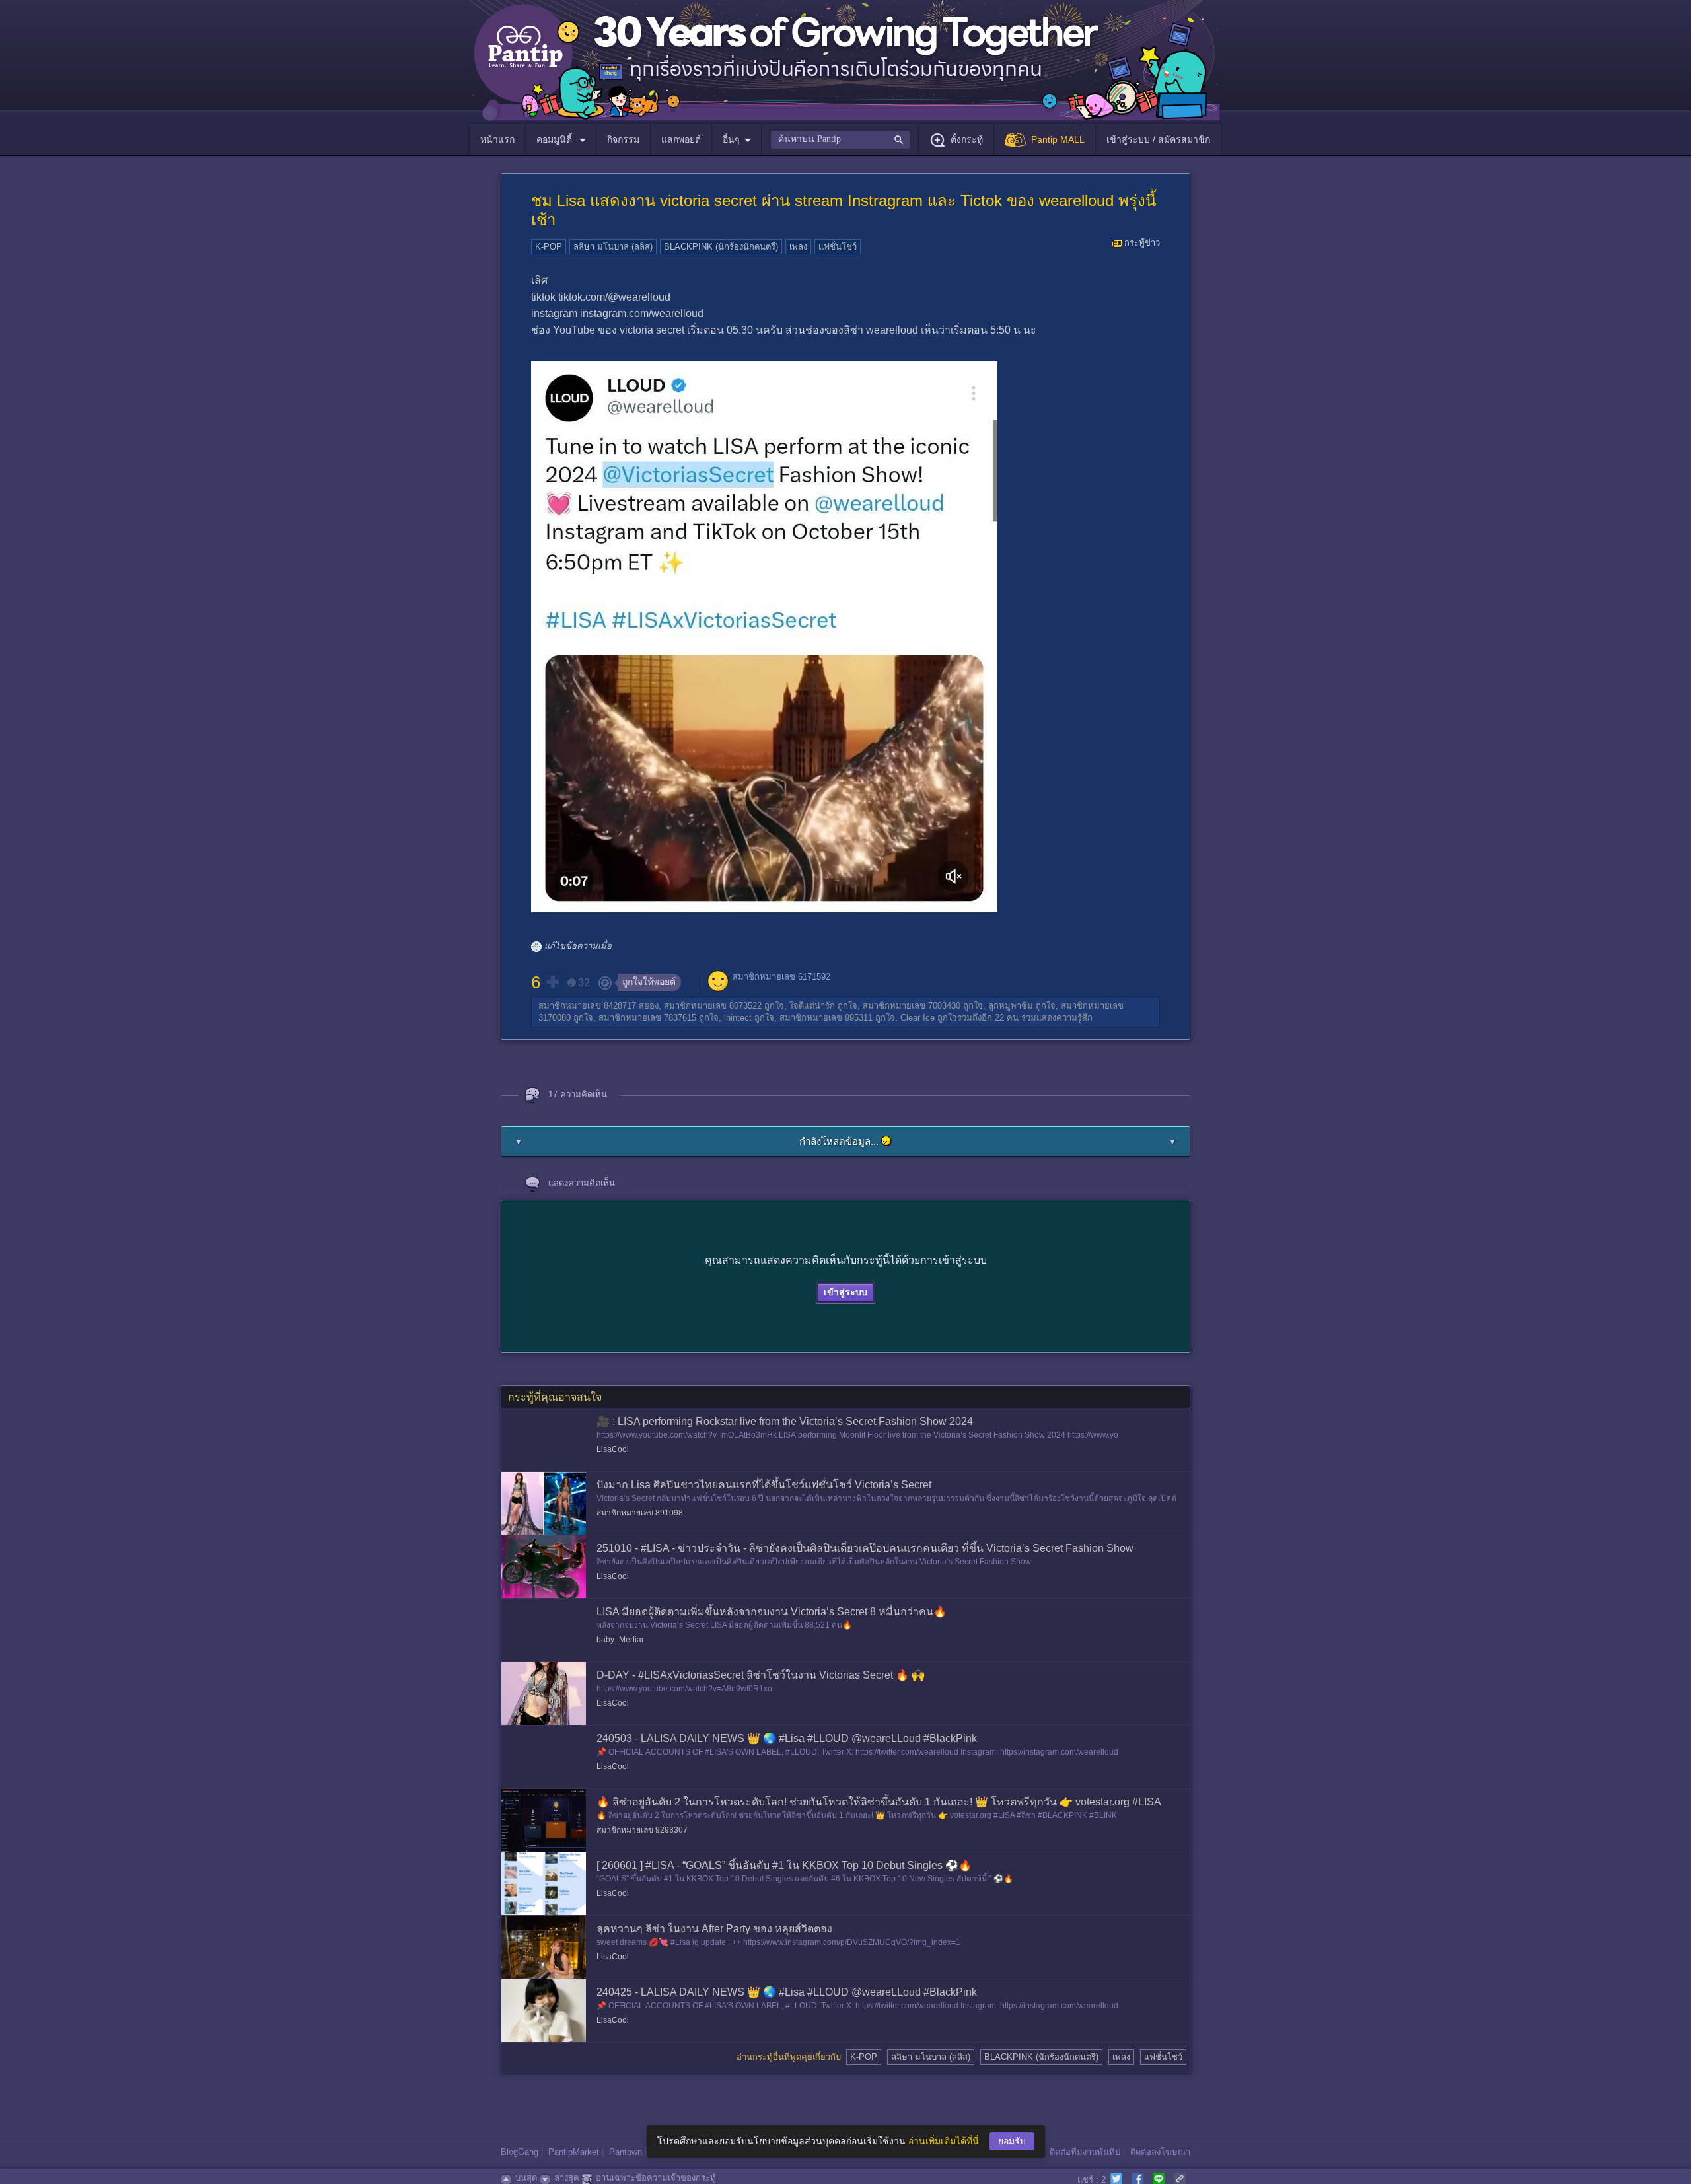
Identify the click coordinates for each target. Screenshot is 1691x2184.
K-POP (549, 247)
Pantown (626, 2152)
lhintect (738, 1018)
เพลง (798, 247)
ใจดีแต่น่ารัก (812, 1006)
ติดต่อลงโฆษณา (1160, 2152)
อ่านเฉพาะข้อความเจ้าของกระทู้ (656, 2178)
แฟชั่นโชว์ (838, 247)
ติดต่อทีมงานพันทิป (1085, 2152)
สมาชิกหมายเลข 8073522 (713, 1006)
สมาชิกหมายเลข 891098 (640, 1513)
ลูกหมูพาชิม (1011, 1006)
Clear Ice (917, 1018)
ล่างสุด (566, 2178)
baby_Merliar (620, 1640)
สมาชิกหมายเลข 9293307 (642, 1830)
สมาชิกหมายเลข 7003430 (912, 1006)
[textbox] (840, 139)
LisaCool (613, 1449)
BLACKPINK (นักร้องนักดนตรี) (721, 247)
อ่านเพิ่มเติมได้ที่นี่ (944, 2141)
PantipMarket (574, 2152)
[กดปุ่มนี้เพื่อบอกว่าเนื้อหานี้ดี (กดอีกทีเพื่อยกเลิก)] (552, 982)
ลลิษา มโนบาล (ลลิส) (613, 247)
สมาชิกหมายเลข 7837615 (647, 1018)
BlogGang (520, 2152)
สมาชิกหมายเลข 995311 (826, 1018)
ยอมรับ (1012, 2141)
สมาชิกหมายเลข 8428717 (587, 1006)
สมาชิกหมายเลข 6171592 (781, 977)
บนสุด (526, 2178)
